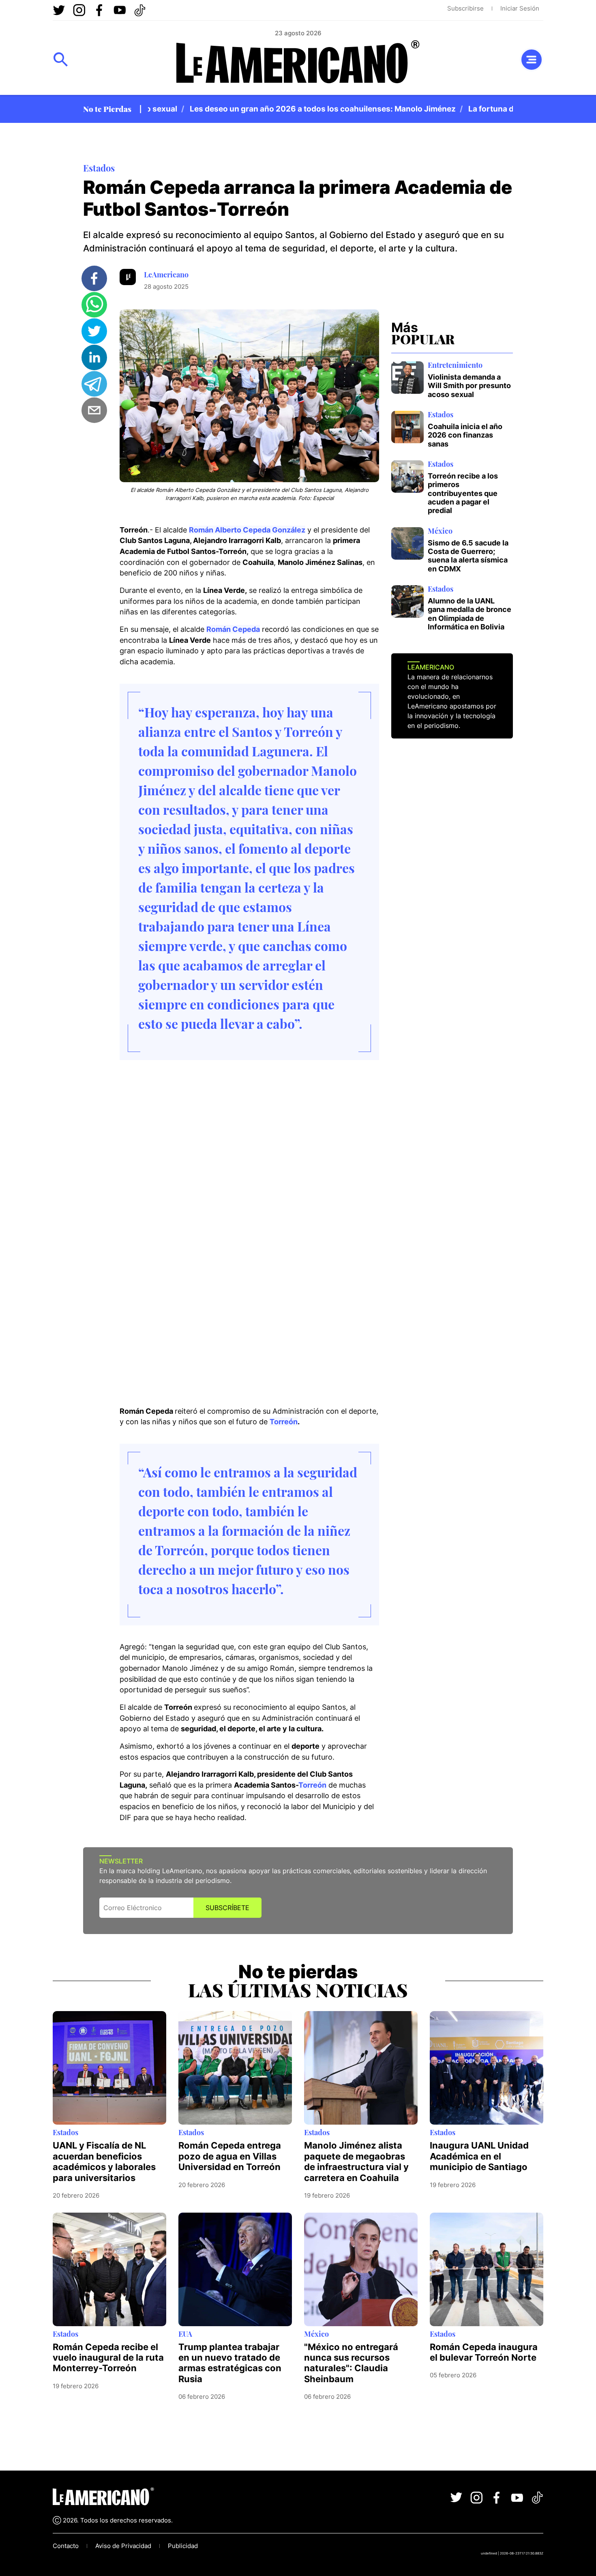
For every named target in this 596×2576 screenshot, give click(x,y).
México (440, 531)
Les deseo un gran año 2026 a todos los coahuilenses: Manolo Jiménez (289, 109)
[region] (330, 109)
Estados (99, 168)
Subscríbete (227, 1908)
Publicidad (183, 2546)
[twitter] (94, 331)
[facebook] (94, 278)
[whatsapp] (94, 305)
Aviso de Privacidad (123, 2546)
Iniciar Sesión (520, 8)
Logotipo (298, 64)
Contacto (66, 2546)
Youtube (120, 10)
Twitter (59, 10)
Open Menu (61, 60)
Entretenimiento (455, 365)
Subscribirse (465, 8)
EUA (185, 2334)
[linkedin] (94, 357)
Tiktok (140, 10)
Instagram (79, 10)
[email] (94, 410)
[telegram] (94, 384)
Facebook (99, 10)
